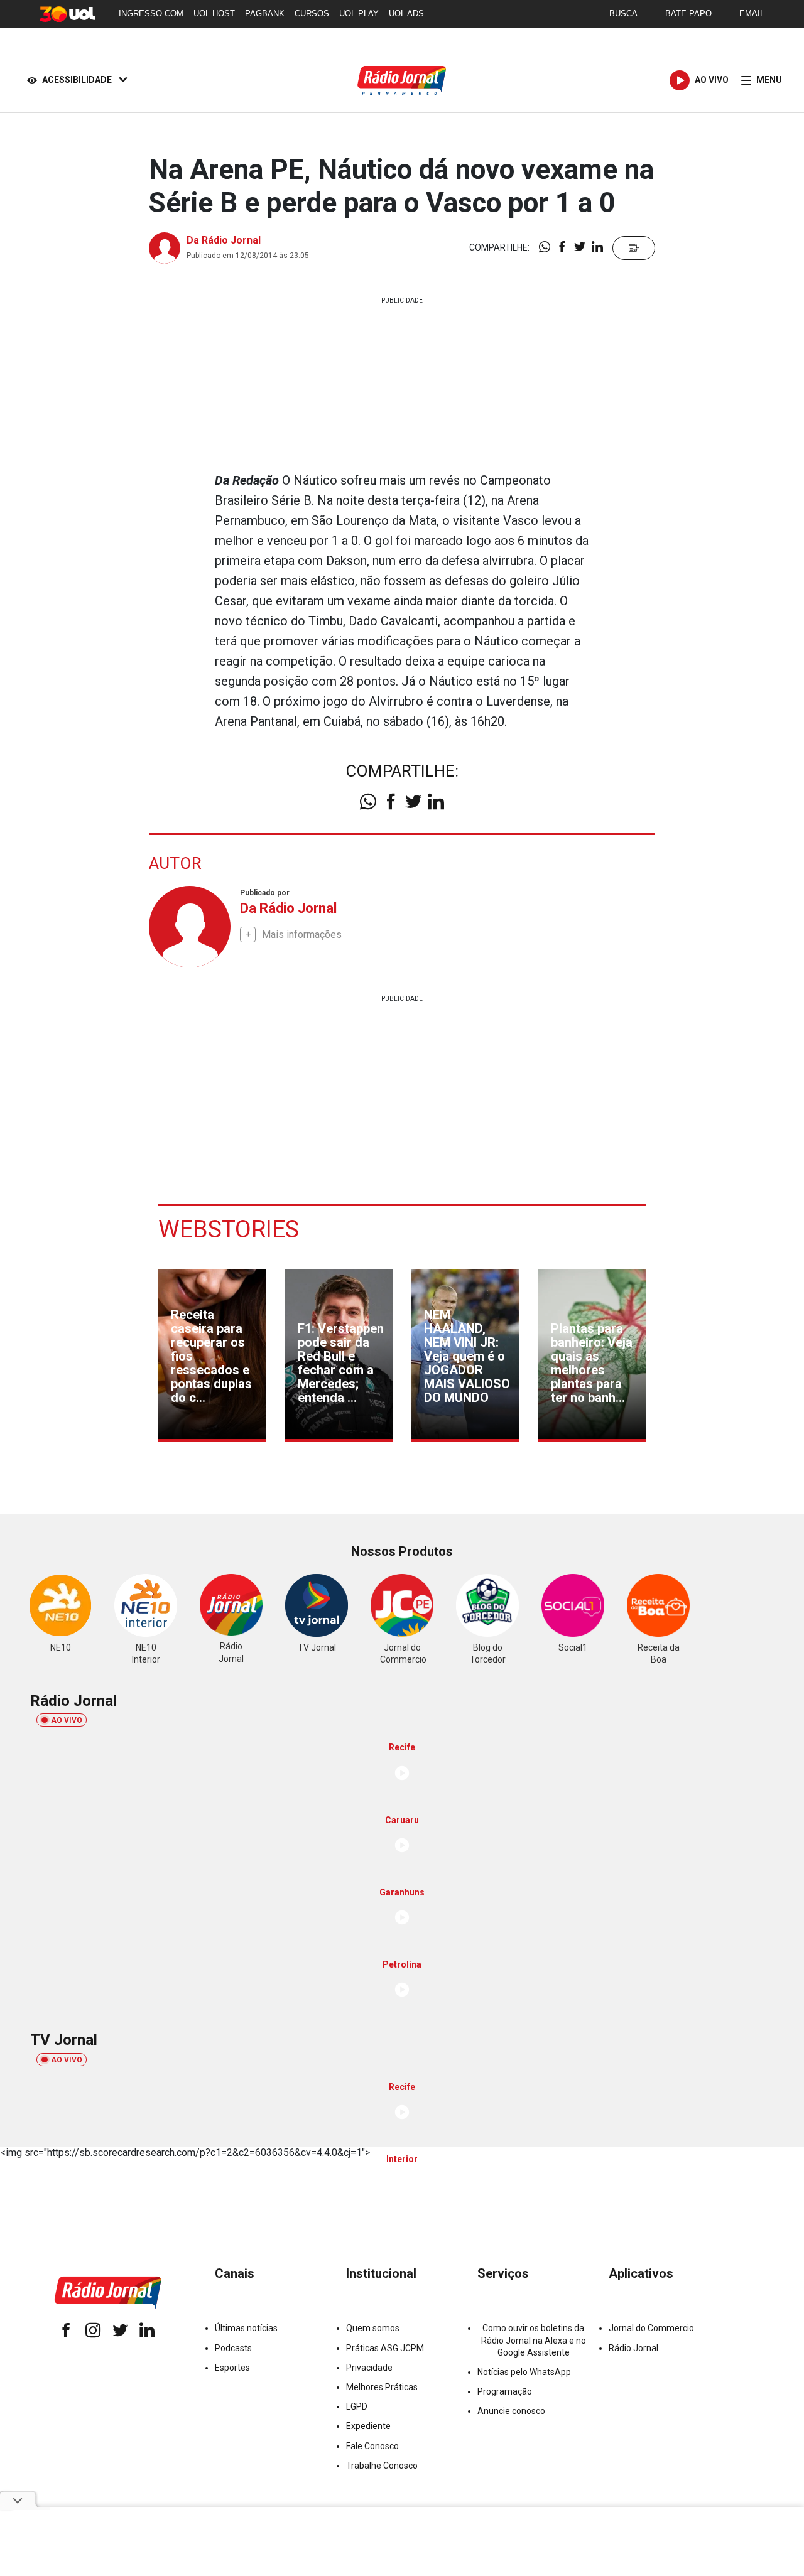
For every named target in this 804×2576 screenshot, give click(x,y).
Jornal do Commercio (651, 2328)
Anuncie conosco (511, 2411)
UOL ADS (406, 13)
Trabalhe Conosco (382, 2466)
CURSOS (312, 13)
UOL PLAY (359, 13)
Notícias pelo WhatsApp (524, 2372)
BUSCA (623, 13)
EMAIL (752, 13)
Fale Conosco (372, 2446)
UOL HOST (214, 13)
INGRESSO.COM (151, 13)
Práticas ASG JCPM (385, 2348)
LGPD (357, 2406)
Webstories (229, 1229)
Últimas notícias (246, 2328)
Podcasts (233, 2348)
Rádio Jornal (633, 2348)
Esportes (232, 2368)
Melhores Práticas (382, 2387)
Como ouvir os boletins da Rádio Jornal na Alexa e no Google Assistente (534, 2340)
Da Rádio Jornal (224, 240)
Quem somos (373, 2328)
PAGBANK (265, 13)
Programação (505, 2391)
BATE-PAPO (688, 13)
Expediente (368, 2426)
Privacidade (369, 2368)
